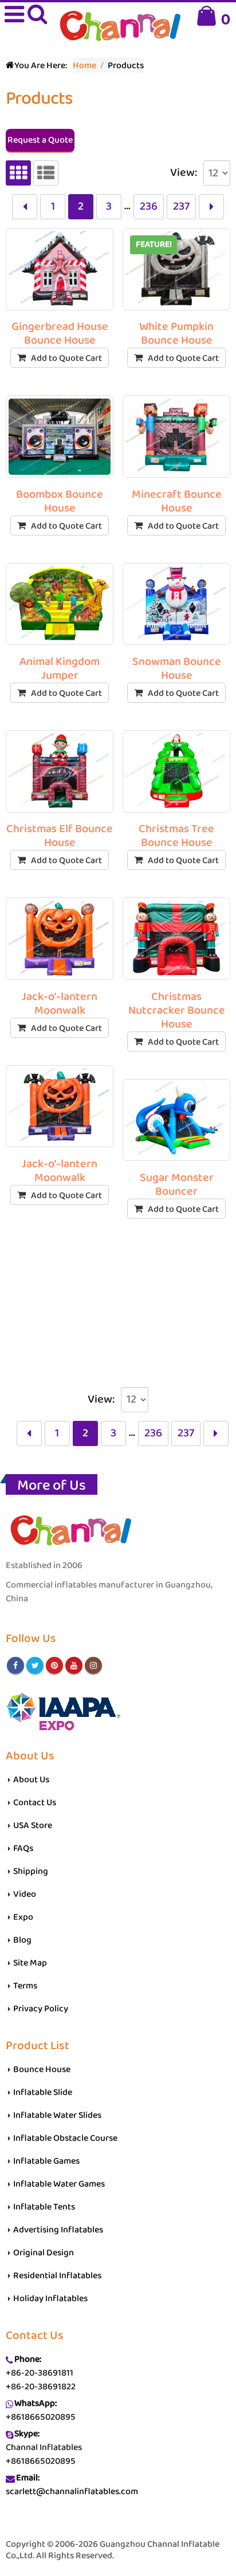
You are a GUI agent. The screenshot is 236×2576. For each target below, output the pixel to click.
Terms (25, 1986)
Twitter (35, 1665)
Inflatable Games (46, 2161)
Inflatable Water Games (59, 2184)
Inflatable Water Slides (57, 2115)
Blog (22, 1940)
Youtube (74, 1665)
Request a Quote (40, 140)
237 (181, 206)
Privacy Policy (41, 2009)
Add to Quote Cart (66, 358)
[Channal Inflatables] (118, 27)
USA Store (33, 1825)
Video (25, 1894)
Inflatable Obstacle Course (65, 2138)
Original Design (44, 2253)
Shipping (31, 1871)
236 (149, 206)
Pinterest (54, 1665)
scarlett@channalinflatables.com (72, 2492)
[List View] (46, 173)
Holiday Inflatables (50, 2299)
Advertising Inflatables (58, 2230)
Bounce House (42, 2069)
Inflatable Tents (44, 2207)
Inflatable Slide (43, 2092)
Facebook (15, 1665)
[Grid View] (18, 173)
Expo (23, 1917)
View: (184, 173)
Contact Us (35, 1803)
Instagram (93, 1665)
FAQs (23, 1848)
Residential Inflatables (57, 2276)
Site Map (30, 1963)
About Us (31, 1780)
